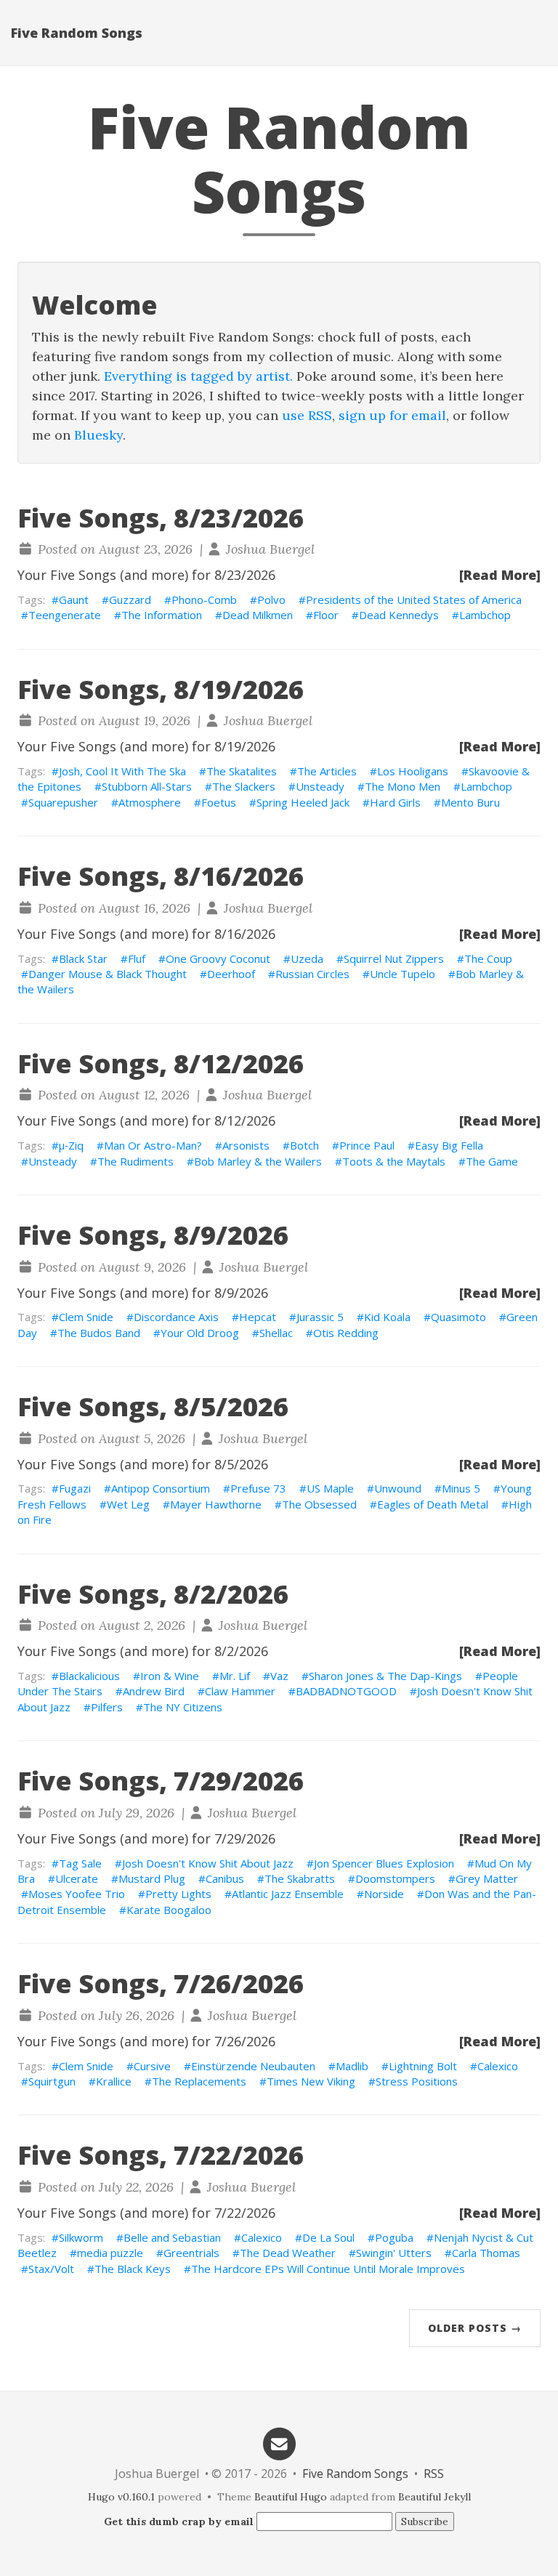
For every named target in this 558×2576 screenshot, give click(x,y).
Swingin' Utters (394, 2253)
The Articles (327, 771)
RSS (434, 2474)
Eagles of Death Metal (433, 1504)
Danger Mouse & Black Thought (108, 974)
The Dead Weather (288, 2253)
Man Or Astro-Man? (153, 1145)
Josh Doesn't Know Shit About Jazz (208, 1863)
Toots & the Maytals (394, 1161)
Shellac (276, 1333)
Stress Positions (417, 2081)
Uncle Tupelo (403, 974)
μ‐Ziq (71, 1145)
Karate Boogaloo (169, 1910)
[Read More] (500, 575)
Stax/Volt (51, 2269)
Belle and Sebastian (172, 2237)
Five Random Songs (77, 33)
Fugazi (75, 1488)
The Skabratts (300, 1878)
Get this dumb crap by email (179, 2522)
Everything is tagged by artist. (198, 376)
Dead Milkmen (258, 615)
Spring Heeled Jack (303, 802)
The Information (162, 615)
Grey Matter (487, 1878)
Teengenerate (65, 615)
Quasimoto (458, 1317)
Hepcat (258, 1317)
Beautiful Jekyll (434, 2497)
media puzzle (110, 2253)
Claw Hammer (240, 1691)
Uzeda (307, 958)
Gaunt (74, 599)
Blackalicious (89, 1676)
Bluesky (98, 435)
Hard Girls (395, 802)
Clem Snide (86, 1317)
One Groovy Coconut (218, 958)
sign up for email (392, 415)
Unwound (398, 1488)
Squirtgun (52, 2081)
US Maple (330, 1488)
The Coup (488, 958)
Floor (326, 615)
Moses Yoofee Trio (77, 1894)
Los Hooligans (413, 771)
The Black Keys (133, 2269)
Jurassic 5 (320, 1317)
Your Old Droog (200, 1333)
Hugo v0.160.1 (121, 2497)
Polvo (271, 599)
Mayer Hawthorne (216, 1504)
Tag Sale (80, 1863)
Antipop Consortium (161, 1488)
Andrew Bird (154, 1691)
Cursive (152, 2066)
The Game (492, 1161)
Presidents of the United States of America (414, 599)
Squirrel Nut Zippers (394, 958)
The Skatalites (242, 771)
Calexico (498, 2066)
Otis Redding (346, 1333)
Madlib (352, 2066)
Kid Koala (387, 1317)
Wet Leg (128, 1504)
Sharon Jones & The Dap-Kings (385, 1676)
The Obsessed (319, 1504)
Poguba (394, 2237)
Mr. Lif (235, 1676)
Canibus (225, 1878)
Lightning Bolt (423, 2066)
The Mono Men (403, 786)
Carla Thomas (486, 2253)
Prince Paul (367, 1145)
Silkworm (81, 2237)
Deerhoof (231, 974)
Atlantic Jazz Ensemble (288, 1894)
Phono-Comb (204, 599)
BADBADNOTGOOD (346, 1691)
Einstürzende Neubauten (253, 2066)
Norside (384, 1894)
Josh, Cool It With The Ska (122, 771)
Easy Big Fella (449, 1145)
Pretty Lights (178, 1894)
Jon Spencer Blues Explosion (384, 1863)
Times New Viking (311, 2081)
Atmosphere (150, 802)
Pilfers (107, 1707)
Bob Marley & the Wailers (258, 1161)
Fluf (137, 958)
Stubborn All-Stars (147, 786)
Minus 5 (461, 1488)
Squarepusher (63, 802)
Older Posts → (475, 2328)
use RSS (307, 415)
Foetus (219, 802)
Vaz (279, 1676)
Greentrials (191, 2253)
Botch (304, 1145)
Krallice (114, 2081)
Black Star (83, 958)
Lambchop (485, 615)
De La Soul (328, 2237)
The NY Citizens (183, 1707)
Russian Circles (312, 974)
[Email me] (279, 2443)
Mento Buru (470, 802)
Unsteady (320, 786)
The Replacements (199, 2081)
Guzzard (130, 599)
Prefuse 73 (258, 1488)
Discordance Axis (176, 1317)
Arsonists (246, 1145)
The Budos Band (99, 1333)
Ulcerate (77, 1878)
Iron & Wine (170, 1676)
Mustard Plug (152, 1878)
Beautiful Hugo (291, 2497)
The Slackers (244, 786)
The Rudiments (136, 1161)
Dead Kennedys (399, 615)
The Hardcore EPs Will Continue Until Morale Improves (328, 2269)
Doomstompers (395, 1878)
